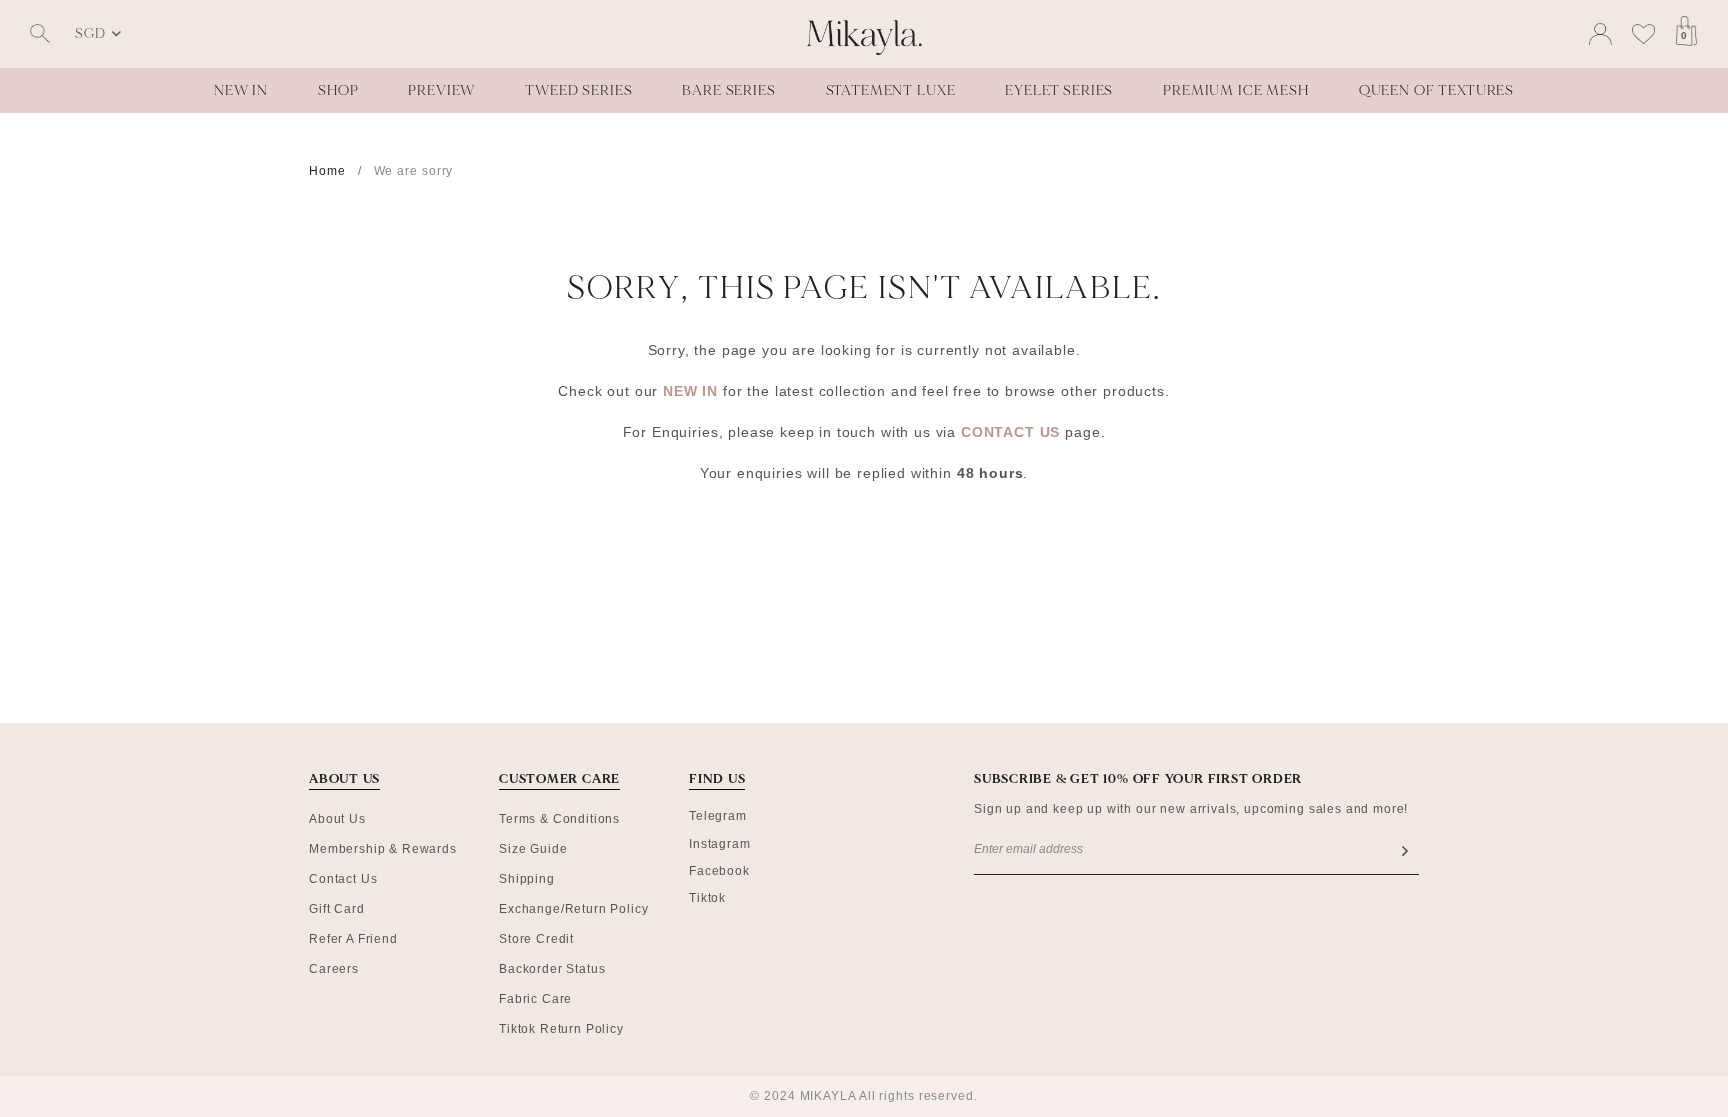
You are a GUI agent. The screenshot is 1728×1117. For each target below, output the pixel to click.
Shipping (527, 879)
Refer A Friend (353, 939)
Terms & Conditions (559, 819)
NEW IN (693, 391)
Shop (338, 90)
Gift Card (337, 909)
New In (241, 90)
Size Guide (533, 849)
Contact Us (343, 879)
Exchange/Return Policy (573, 909)
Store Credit (536, 939)
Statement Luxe (891, 90)
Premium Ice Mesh (1235, 90)
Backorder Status (552, 969)
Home (327, 171)
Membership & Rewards (383, 849)
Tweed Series (578, 90)
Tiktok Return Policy (561, 1029)
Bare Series (728, 90)
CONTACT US (1010, 432)
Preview (441, 90)
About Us (337, 819)
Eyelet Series (1059, 90)
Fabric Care (535, 999)
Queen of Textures (1436, 90)
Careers (334, 969)
